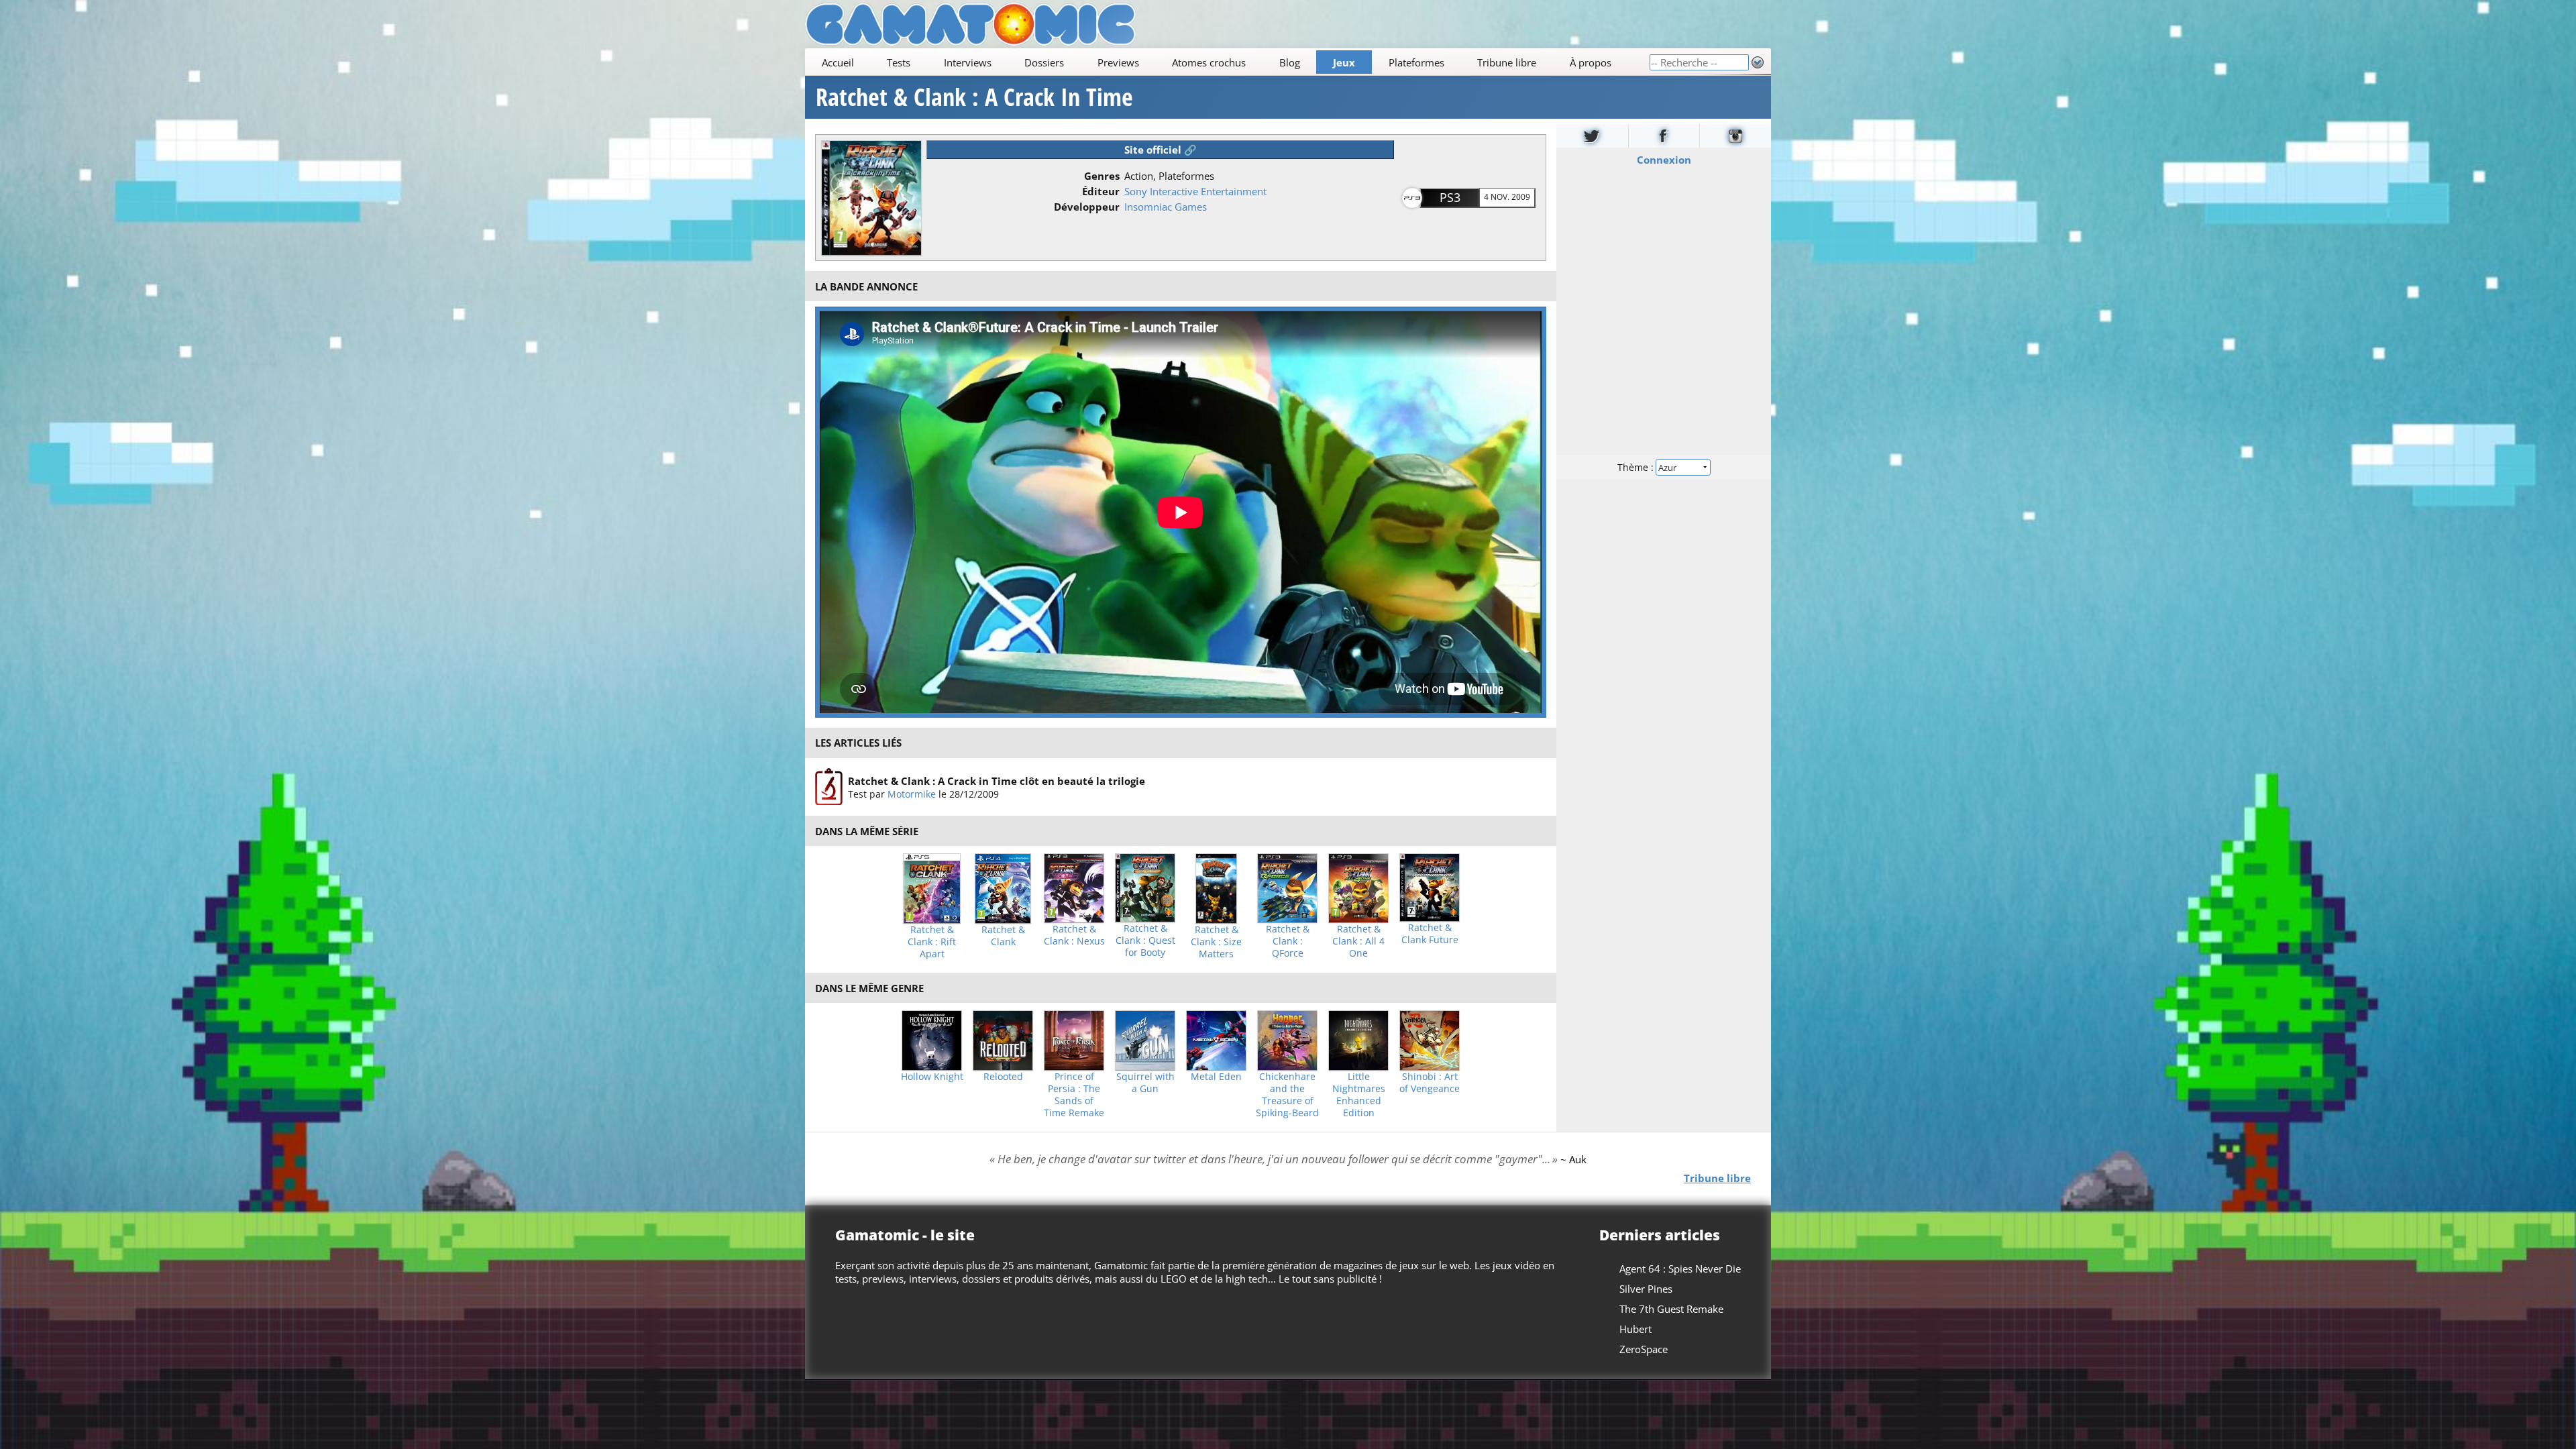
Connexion (1664, 160)
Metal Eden (1216, 1077)
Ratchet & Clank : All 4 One (1358, 941)
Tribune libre (1507, 62)
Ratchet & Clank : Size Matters (1216, 942)
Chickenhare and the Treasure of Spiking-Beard (1287, 1095)
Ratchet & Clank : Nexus (1074, 935)
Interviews (968, 62)
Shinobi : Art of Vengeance (1430, 1083)
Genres (1102, 176)
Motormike (912, 793)
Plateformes (1416, 62)
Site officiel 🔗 (1161, 150)
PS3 (1450, 197)
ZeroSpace (1644, 1349)
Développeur (1087, 207)
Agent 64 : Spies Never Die (1680, 1269)
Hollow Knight (932, 1077)
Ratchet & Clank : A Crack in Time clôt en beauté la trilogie (997, 780)
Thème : (1637, 467)
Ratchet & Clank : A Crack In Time (974, 97)
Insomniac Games (1166, 207)
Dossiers (1044, 62)
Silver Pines (1646, 1289)
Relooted (1003, 1077)
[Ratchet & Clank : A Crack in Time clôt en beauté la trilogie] (829, 787)
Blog (1290, 62)
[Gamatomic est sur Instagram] (1735, 136)
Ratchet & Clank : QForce (1288, 941)
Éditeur (1101, 191)
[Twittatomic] (1592, 136)
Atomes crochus (1209, 62)
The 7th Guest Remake (1671, 1309)
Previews (1118, 62)
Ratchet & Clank (1003, 936)
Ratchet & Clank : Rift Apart (932, 942)
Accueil (838, 62)
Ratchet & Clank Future (1430, 934)
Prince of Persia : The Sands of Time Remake (1074, 1095)
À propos (1591, 62)
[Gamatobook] (1664, 136)
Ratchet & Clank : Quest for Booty (1145, 941)
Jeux (1344, 62)
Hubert (1635, 1329)
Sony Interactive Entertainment (1195, 191)
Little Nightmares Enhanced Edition (1359, 1095)
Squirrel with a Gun (1145, 1083)
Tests (899, 62)
